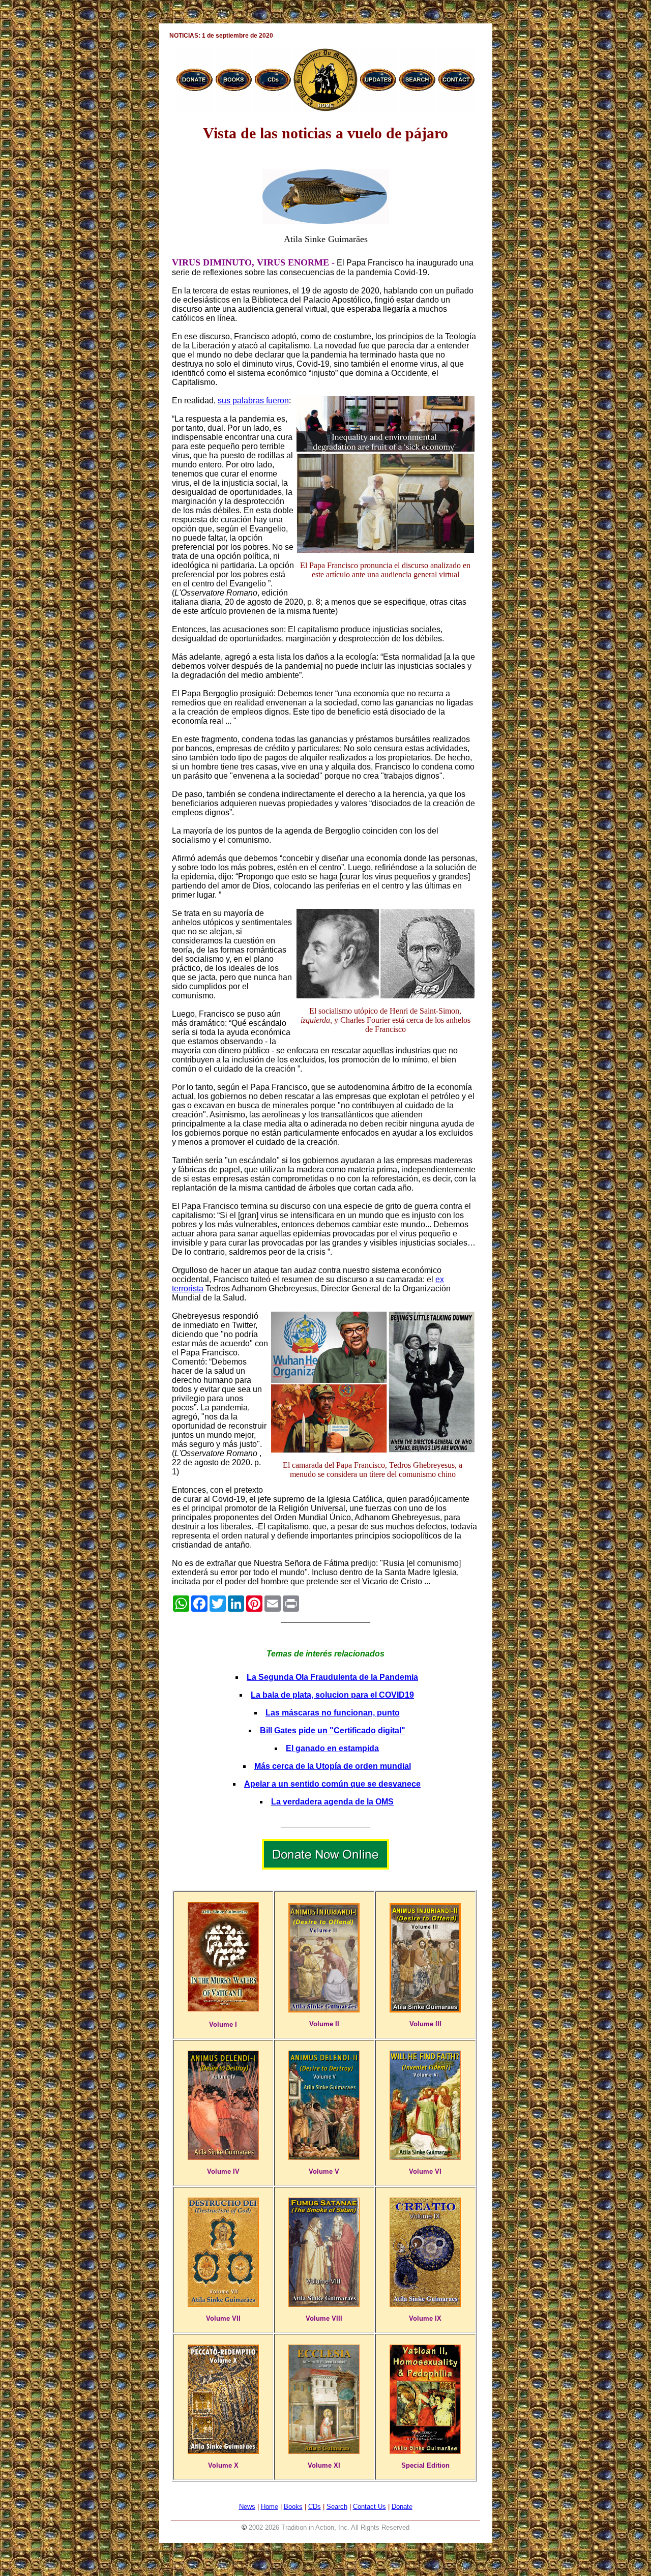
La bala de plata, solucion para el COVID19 (332, 1695)
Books (293, 2507)
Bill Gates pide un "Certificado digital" (333, 1730)
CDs (315, 2507)
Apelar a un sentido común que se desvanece (332, 1784)
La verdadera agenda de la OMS (332, 1802)
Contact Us (369, 2507)
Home (270, 2507)
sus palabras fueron (253, 401)
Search (337, 2507)
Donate (402, 2507)
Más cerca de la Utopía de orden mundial (333, 1766)
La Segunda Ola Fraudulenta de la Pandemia (332, 1677)
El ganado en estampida (332, 1748)
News (247, 2507)
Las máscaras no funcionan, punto (333, 1713)
